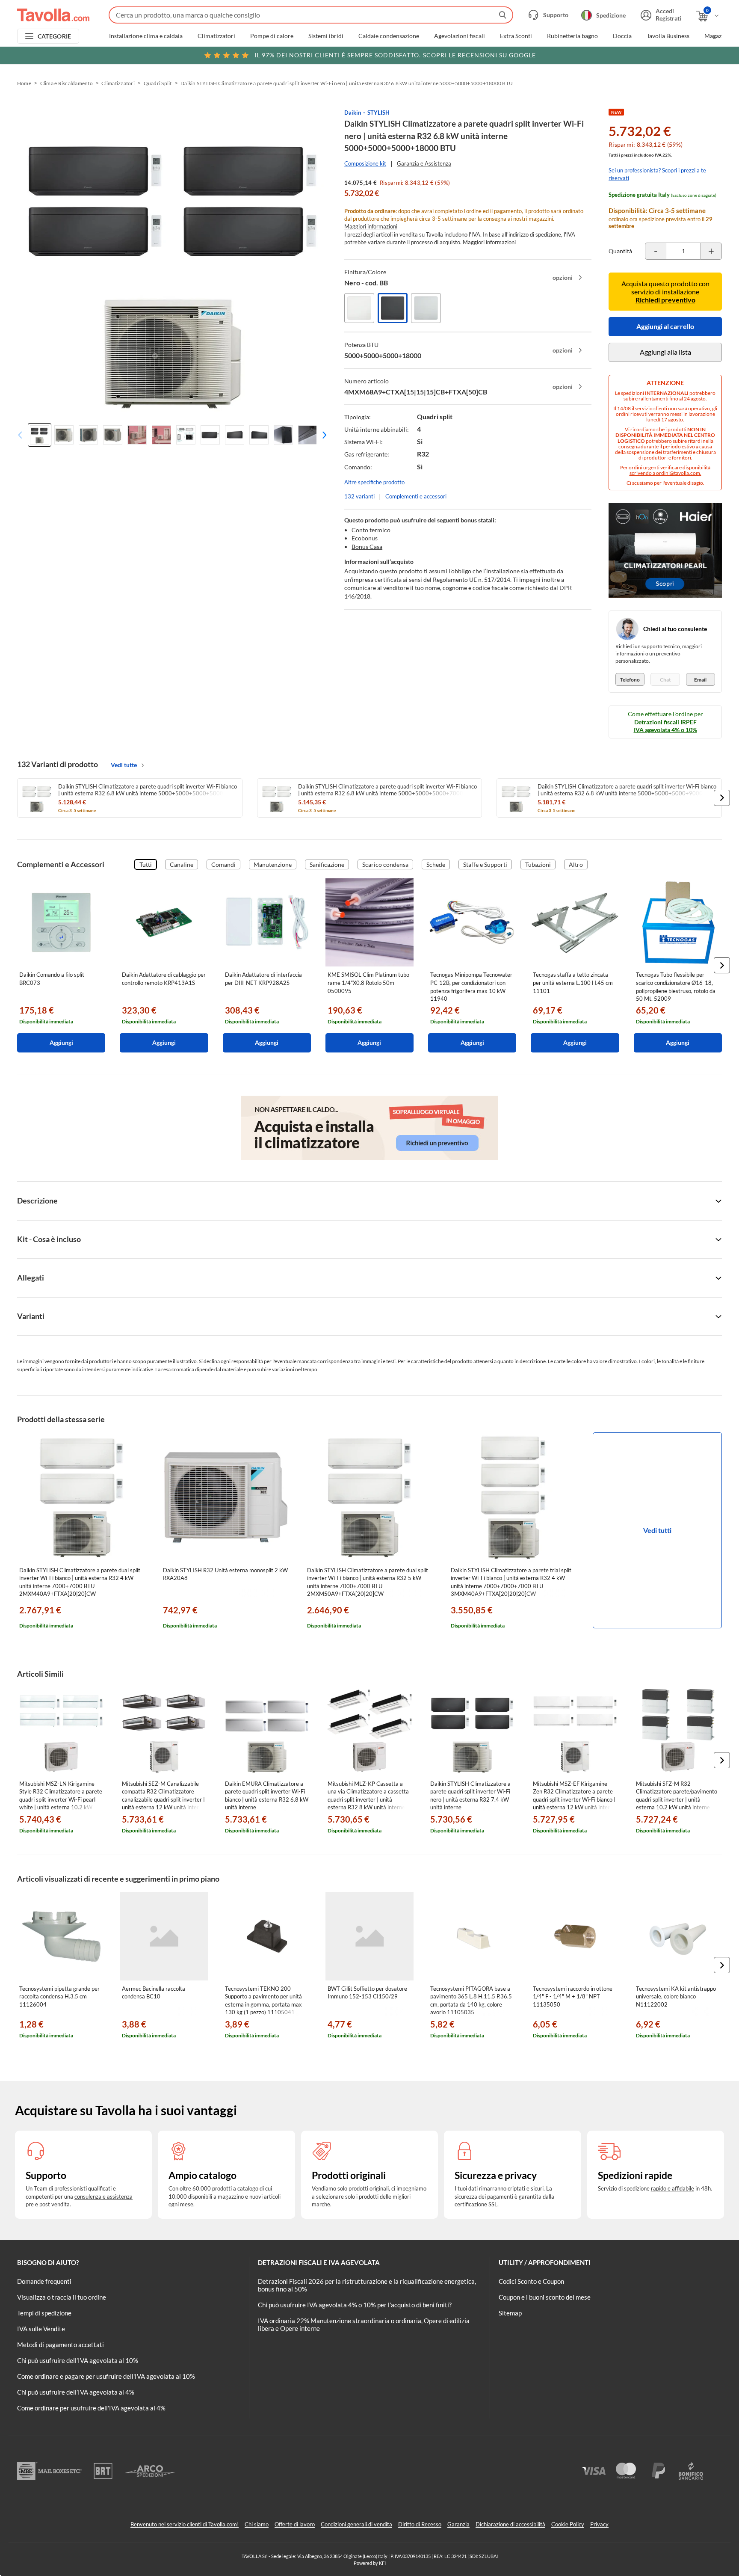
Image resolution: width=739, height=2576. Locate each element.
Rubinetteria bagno (572, 36)
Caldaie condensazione (389, 36)
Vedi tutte (124, 765)
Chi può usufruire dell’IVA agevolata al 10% (78, 2360)
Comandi (223, 864)
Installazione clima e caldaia (146, 36)
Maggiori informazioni (371, 226)
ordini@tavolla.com (678, 473)
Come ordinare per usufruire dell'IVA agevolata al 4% (91, 2408)
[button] (322, 435)
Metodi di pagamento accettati (61, 2345)
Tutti (146, 864)
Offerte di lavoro (295, 2524)
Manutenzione (273, 864)
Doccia (622, 36)
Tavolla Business (668, 36)
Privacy (599, 2524)
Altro (576, 864)
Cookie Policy (568, 2524)
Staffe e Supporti (485, 864)
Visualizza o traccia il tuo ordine (62, 2297)
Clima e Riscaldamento (67, 83)
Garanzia (458, 2524)
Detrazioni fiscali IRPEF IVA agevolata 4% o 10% (665, 726)
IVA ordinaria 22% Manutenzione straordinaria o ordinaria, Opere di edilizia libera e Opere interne (364, 2324)
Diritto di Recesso (420, 2524)
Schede (436, 864)
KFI (382, 2563)
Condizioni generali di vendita (356, 2524)
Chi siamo (257, 2524)
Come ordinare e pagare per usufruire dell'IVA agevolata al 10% (106, 2376)
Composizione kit (365, 163)
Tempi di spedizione (44, 2313)
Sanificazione (327, 864)
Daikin (353, 113)
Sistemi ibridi (326, 36)
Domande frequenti (44, 2281)
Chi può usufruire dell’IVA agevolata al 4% (76, 2392)
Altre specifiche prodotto (374, 482)
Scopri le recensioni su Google (395, 55)
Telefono (630, 680)
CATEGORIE (55, 36)
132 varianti (359, 496)
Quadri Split (158, 83)
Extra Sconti (516, 36)
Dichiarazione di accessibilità (510, 2524)
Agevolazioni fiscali (460, 36)
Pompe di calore (272, 36)
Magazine (717, 36)
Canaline (182, 864)
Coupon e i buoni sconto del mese (545, 2297)
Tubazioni (538, 864)
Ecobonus (365, 538)
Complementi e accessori (416, 496)
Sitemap (510, 2313)
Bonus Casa (367, 547)
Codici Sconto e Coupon (531, 2281)
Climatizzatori (216, 36)
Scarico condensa (385, 864)
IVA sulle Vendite (41, 2329)
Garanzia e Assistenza (424, 163)
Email (700, 680)
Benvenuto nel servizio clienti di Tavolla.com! (185, 2524)
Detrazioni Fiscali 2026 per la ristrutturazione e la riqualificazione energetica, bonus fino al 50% (367, 2285)
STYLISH (378, 113)
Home (24, 83)
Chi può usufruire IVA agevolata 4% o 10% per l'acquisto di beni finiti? (355, 2305)
